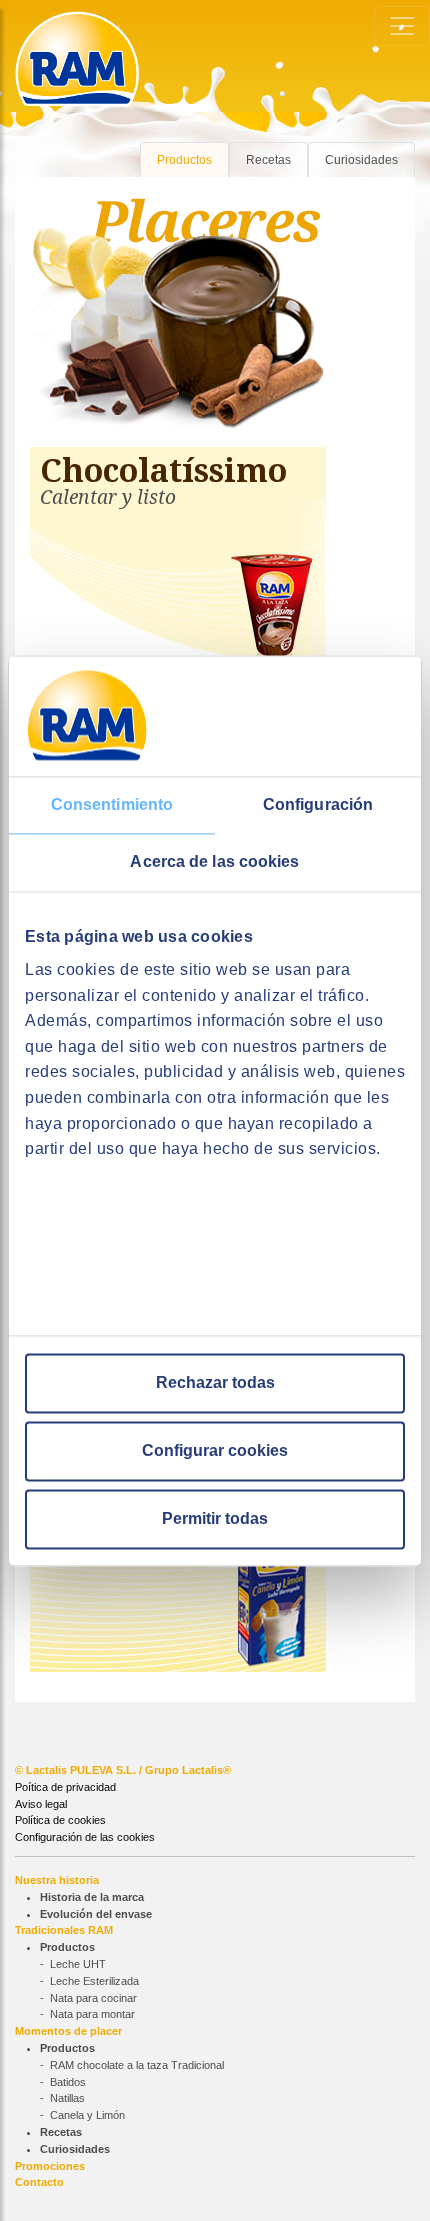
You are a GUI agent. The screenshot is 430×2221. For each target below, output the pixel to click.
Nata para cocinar (93, 1998)
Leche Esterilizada (94, 1981)
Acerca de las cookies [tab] (214, 861)
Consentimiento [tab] (112, 804)
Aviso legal (41, 1804)
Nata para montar (92, 2014)
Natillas (67, 2098)
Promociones (50, 2166)
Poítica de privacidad (65, 1787)
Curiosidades (361, 160)
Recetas (268, 160)
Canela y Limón (87, 2115)
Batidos (68, 2082)
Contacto (39, 2182)
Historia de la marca (92, 1897)
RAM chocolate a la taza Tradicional (137, 2065)
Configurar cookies (215, 1450)
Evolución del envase (96, 1914)
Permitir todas (215, 1518)
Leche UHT (78, 1964)
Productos (184, 160)
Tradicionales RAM (64, 1930)
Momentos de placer (68, 2031)
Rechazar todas (215, 1382)
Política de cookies (60, 1820)
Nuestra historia (57, 1880)
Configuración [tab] (318, 804)
